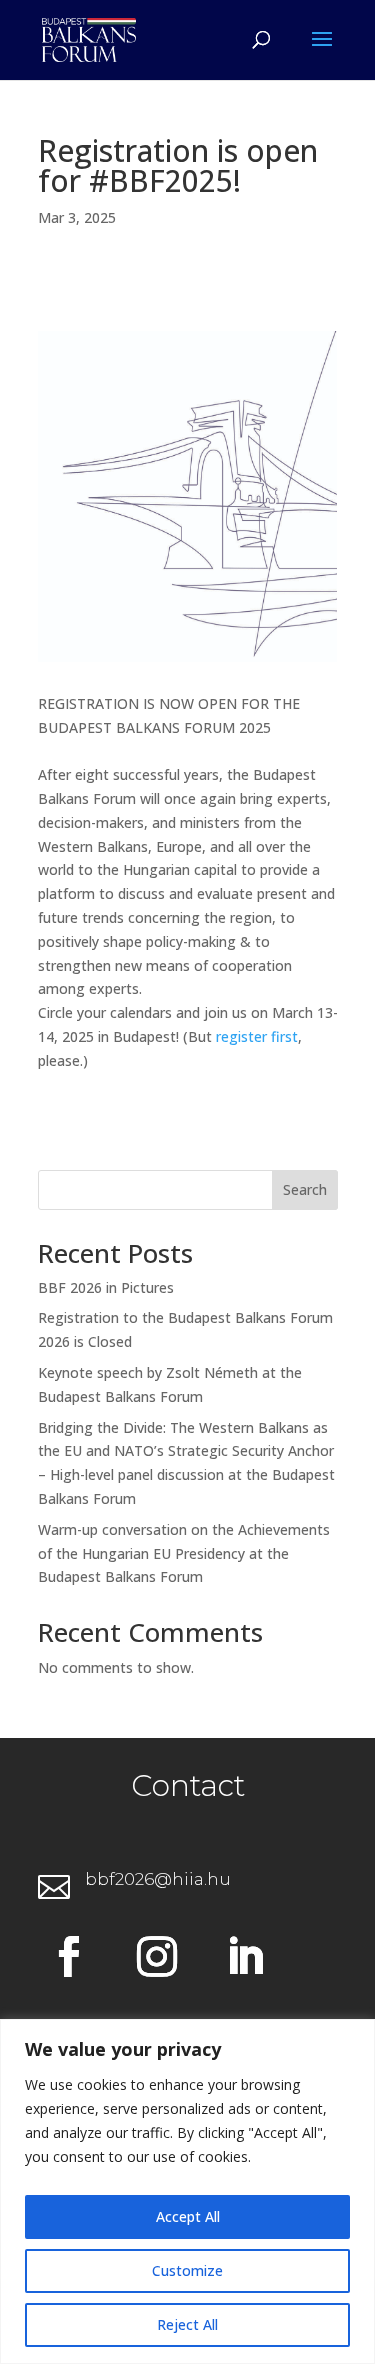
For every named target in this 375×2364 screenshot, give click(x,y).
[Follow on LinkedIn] (245, 1957)
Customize (187, 2270)
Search (305, 1189)
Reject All (187, 2324)
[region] (187, 2191)
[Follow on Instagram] (157, 1957)
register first (257, 1036)
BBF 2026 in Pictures (106, 1287)
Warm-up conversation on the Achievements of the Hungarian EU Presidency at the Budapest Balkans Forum (184, 1553)
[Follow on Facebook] (69, 1957)
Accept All (188, 2216)
